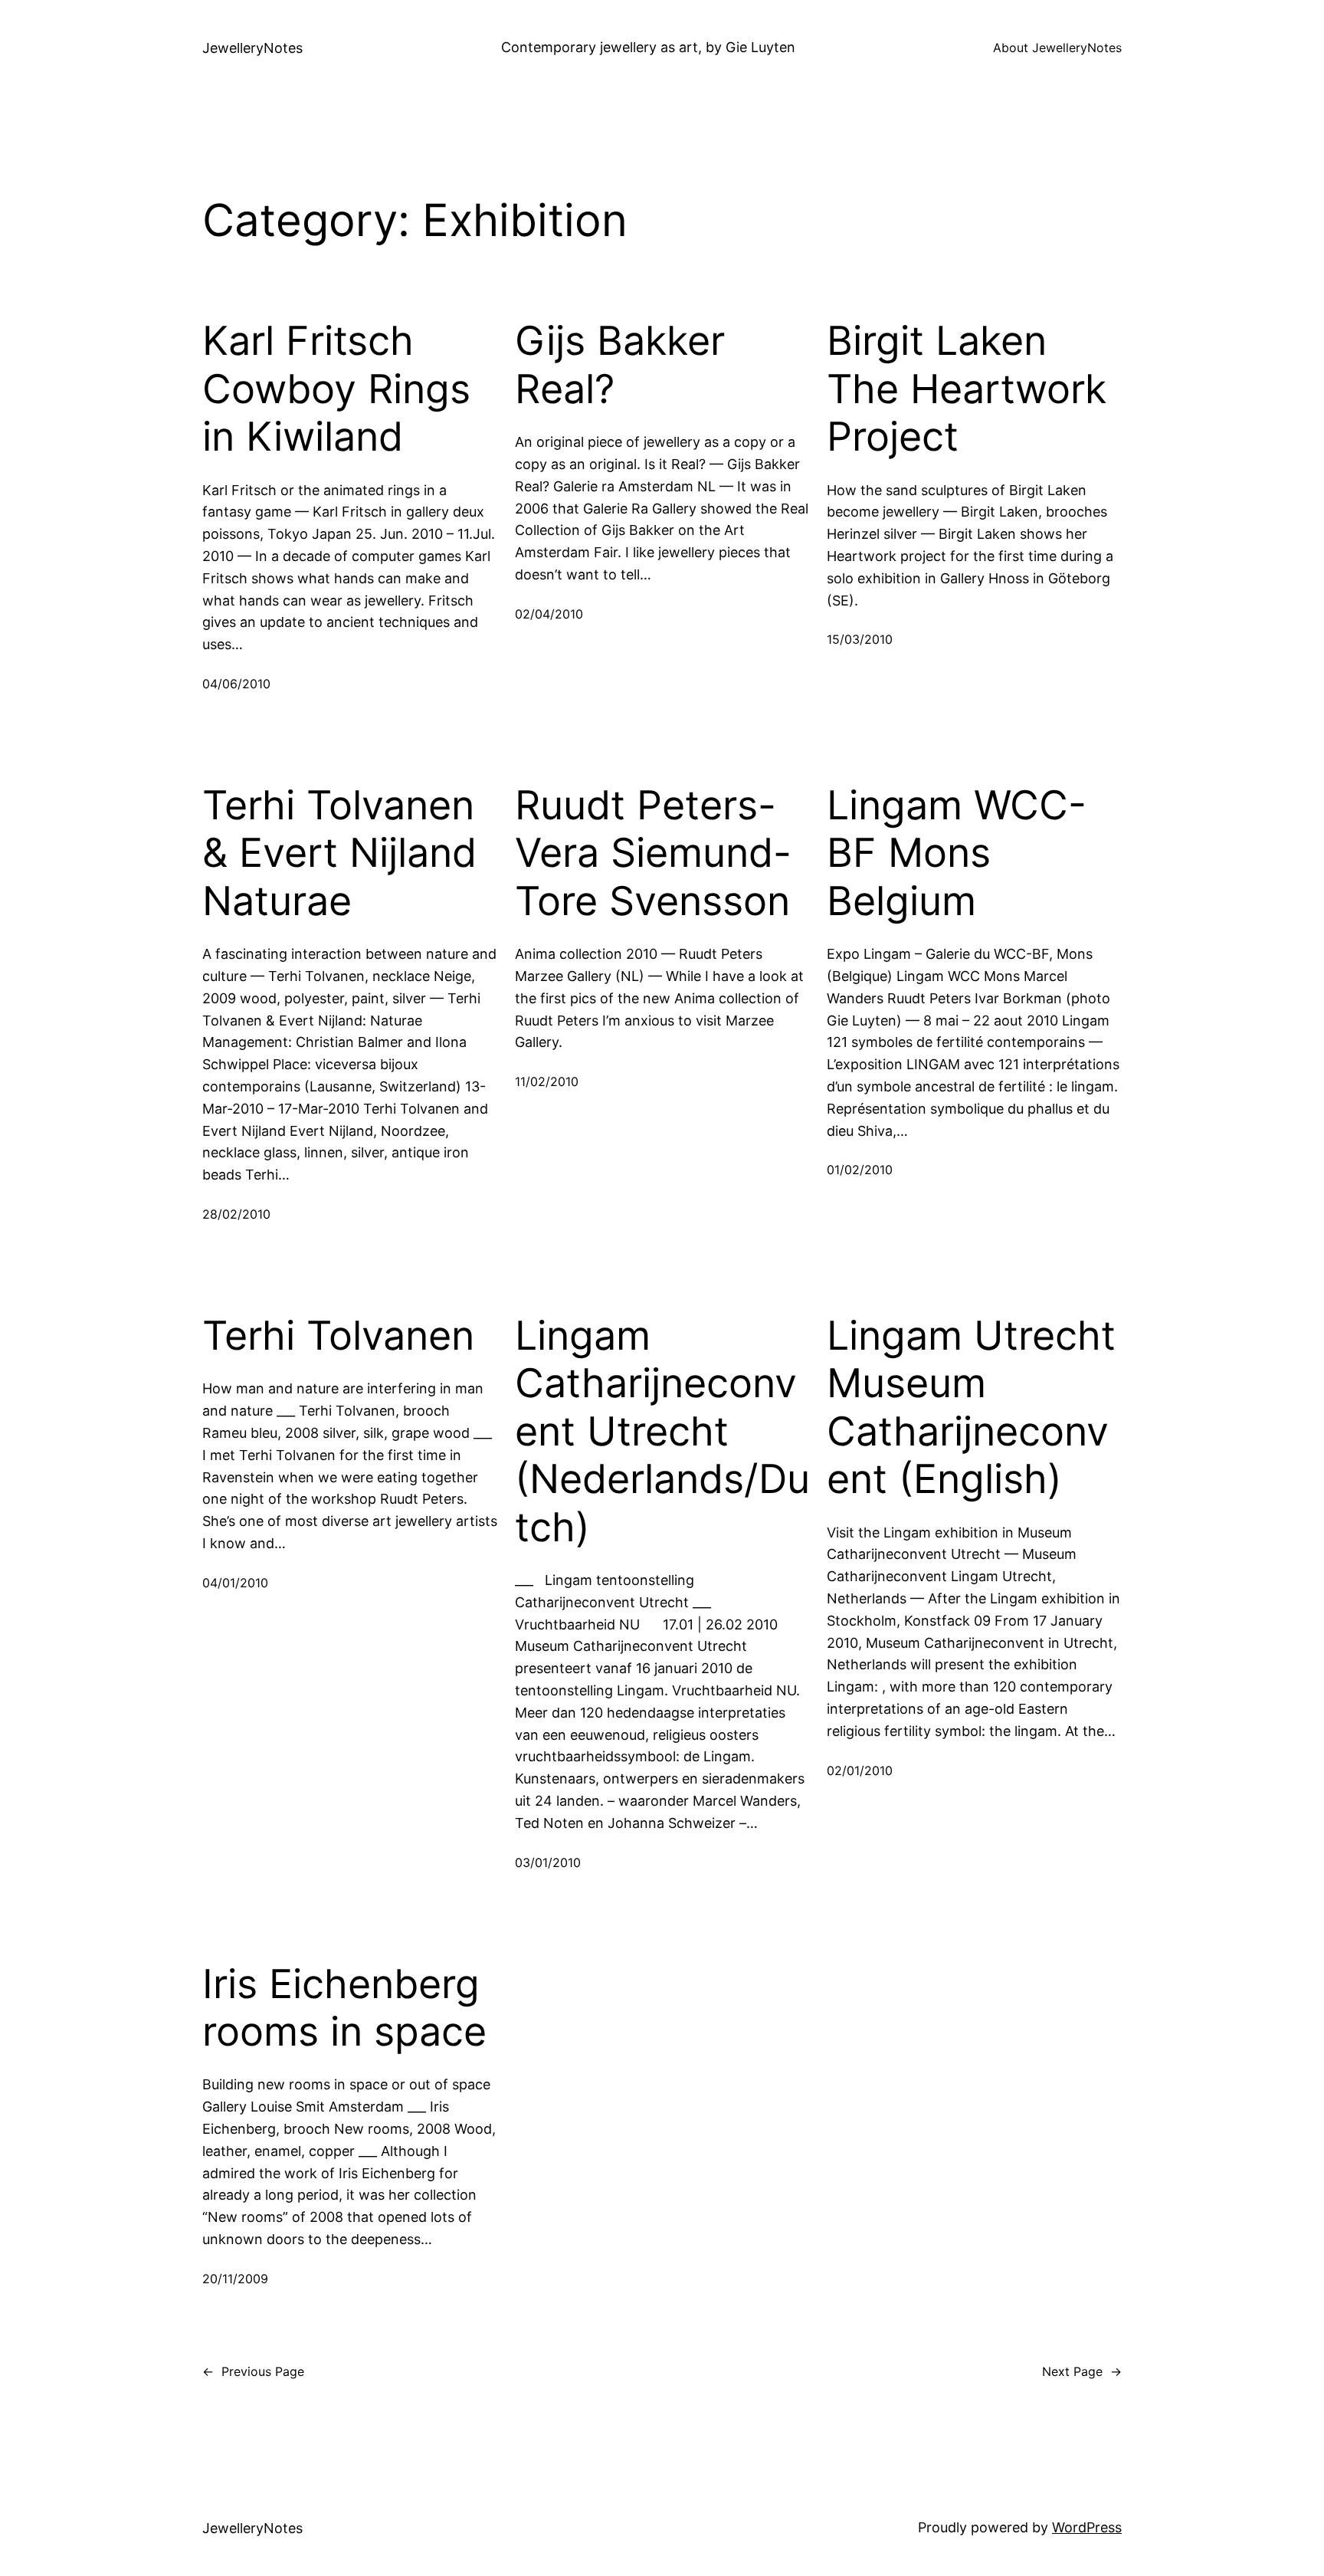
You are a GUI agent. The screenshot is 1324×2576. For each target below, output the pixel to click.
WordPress (1087, 2527)
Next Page (1082, 2371)
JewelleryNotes (252, 48)
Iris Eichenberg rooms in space (344, 2008)
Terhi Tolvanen (338, 1336)
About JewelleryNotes (1057, 48)
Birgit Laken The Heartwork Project (967, 389)
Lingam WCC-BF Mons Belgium (957, 853)
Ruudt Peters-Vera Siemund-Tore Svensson (653, 853)
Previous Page (253, 2371)
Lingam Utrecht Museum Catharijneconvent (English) (971, 1408)
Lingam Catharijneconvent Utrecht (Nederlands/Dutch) (662, 1432)
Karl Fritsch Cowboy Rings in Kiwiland (336, 389)
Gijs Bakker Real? (620, 365)
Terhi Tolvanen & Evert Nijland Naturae (339, 853)
